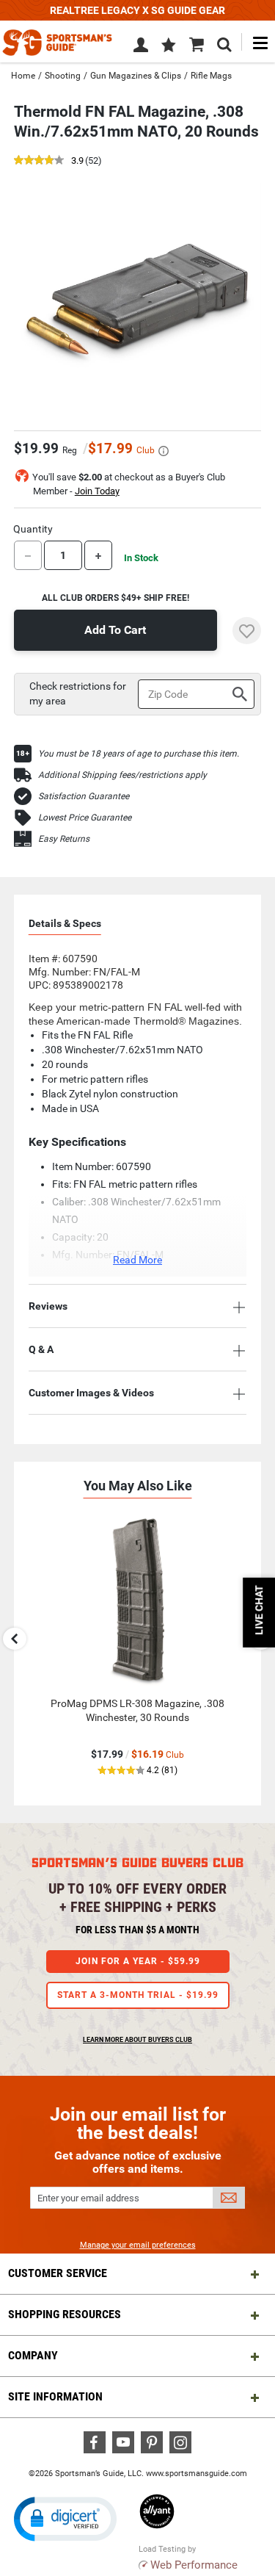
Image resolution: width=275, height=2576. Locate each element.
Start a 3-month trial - (138, 1995)
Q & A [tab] (41, 1349)
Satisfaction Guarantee (84, 796)
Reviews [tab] (48, 1306)
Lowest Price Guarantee (85, 818)
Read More (137, 1260)
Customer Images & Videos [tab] (91, 1393)
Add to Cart (115, 630)
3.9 (77, 161)
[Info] (164, 451)
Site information (55, 2396)
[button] (169, 46)
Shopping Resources (65, 2314)
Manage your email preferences (138, 2245)
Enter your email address (88, 2198)
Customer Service (58, 2273)
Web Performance (194, 2565)
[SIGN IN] (141, 48)
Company (33, 2355)
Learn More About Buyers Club (137, 2040)
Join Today (97, 491)
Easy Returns (64, 839)
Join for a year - (138, 1961)
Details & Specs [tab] (65, 923)
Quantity (33, 529)
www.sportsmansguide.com (197, 2474)
